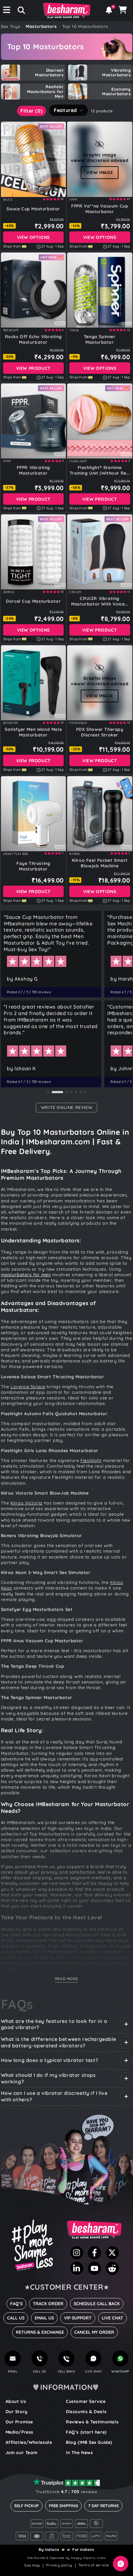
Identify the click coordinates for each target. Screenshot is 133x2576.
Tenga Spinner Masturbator (100, 339)
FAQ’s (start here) (86, 2432)
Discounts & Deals (86, 2412)
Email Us (44, 2318)
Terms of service (94, 2565)
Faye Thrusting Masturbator (33, 866)
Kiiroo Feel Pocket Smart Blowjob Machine (100, 863)
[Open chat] (121, 2564)
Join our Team (22, 2453)
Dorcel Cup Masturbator (33, 601)
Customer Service (86, 2401)
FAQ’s (16, 2304)
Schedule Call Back (97, 2304)
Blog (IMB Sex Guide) (89, 2442)
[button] (19, 10)
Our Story (17, 2412)
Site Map (32, 2565)
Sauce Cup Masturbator (33, 209)
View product (33, 368)
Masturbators (41, 26)
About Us (16, 2401)
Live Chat (112, 2318)
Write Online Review (66, 1107)
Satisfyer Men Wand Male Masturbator (33, 732)
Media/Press (20, 2432)
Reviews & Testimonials (92, 2422)
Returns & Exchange (40, 2332)
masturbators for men (26, 1275)
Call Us (16, 2318)
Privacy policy (59, 2565)
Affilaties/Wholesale (29, 2442)
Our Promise (19, 2422)
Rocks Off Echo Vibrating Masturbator (33, 339)
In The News (79, 2453)
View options (33, 237)
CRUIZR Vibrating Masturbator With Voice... (100, 601)
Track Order (48, 2304)
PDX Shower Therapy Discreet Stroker (100, 732)
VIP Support (78, 2318)
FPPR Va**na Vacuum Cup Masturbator (100, 209)
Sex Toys (11, 26)
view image (100, 172)
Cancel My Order (94, 2332)
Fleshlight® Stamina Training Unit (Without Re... (100, 470)
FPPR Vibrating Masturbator (33, 470)
